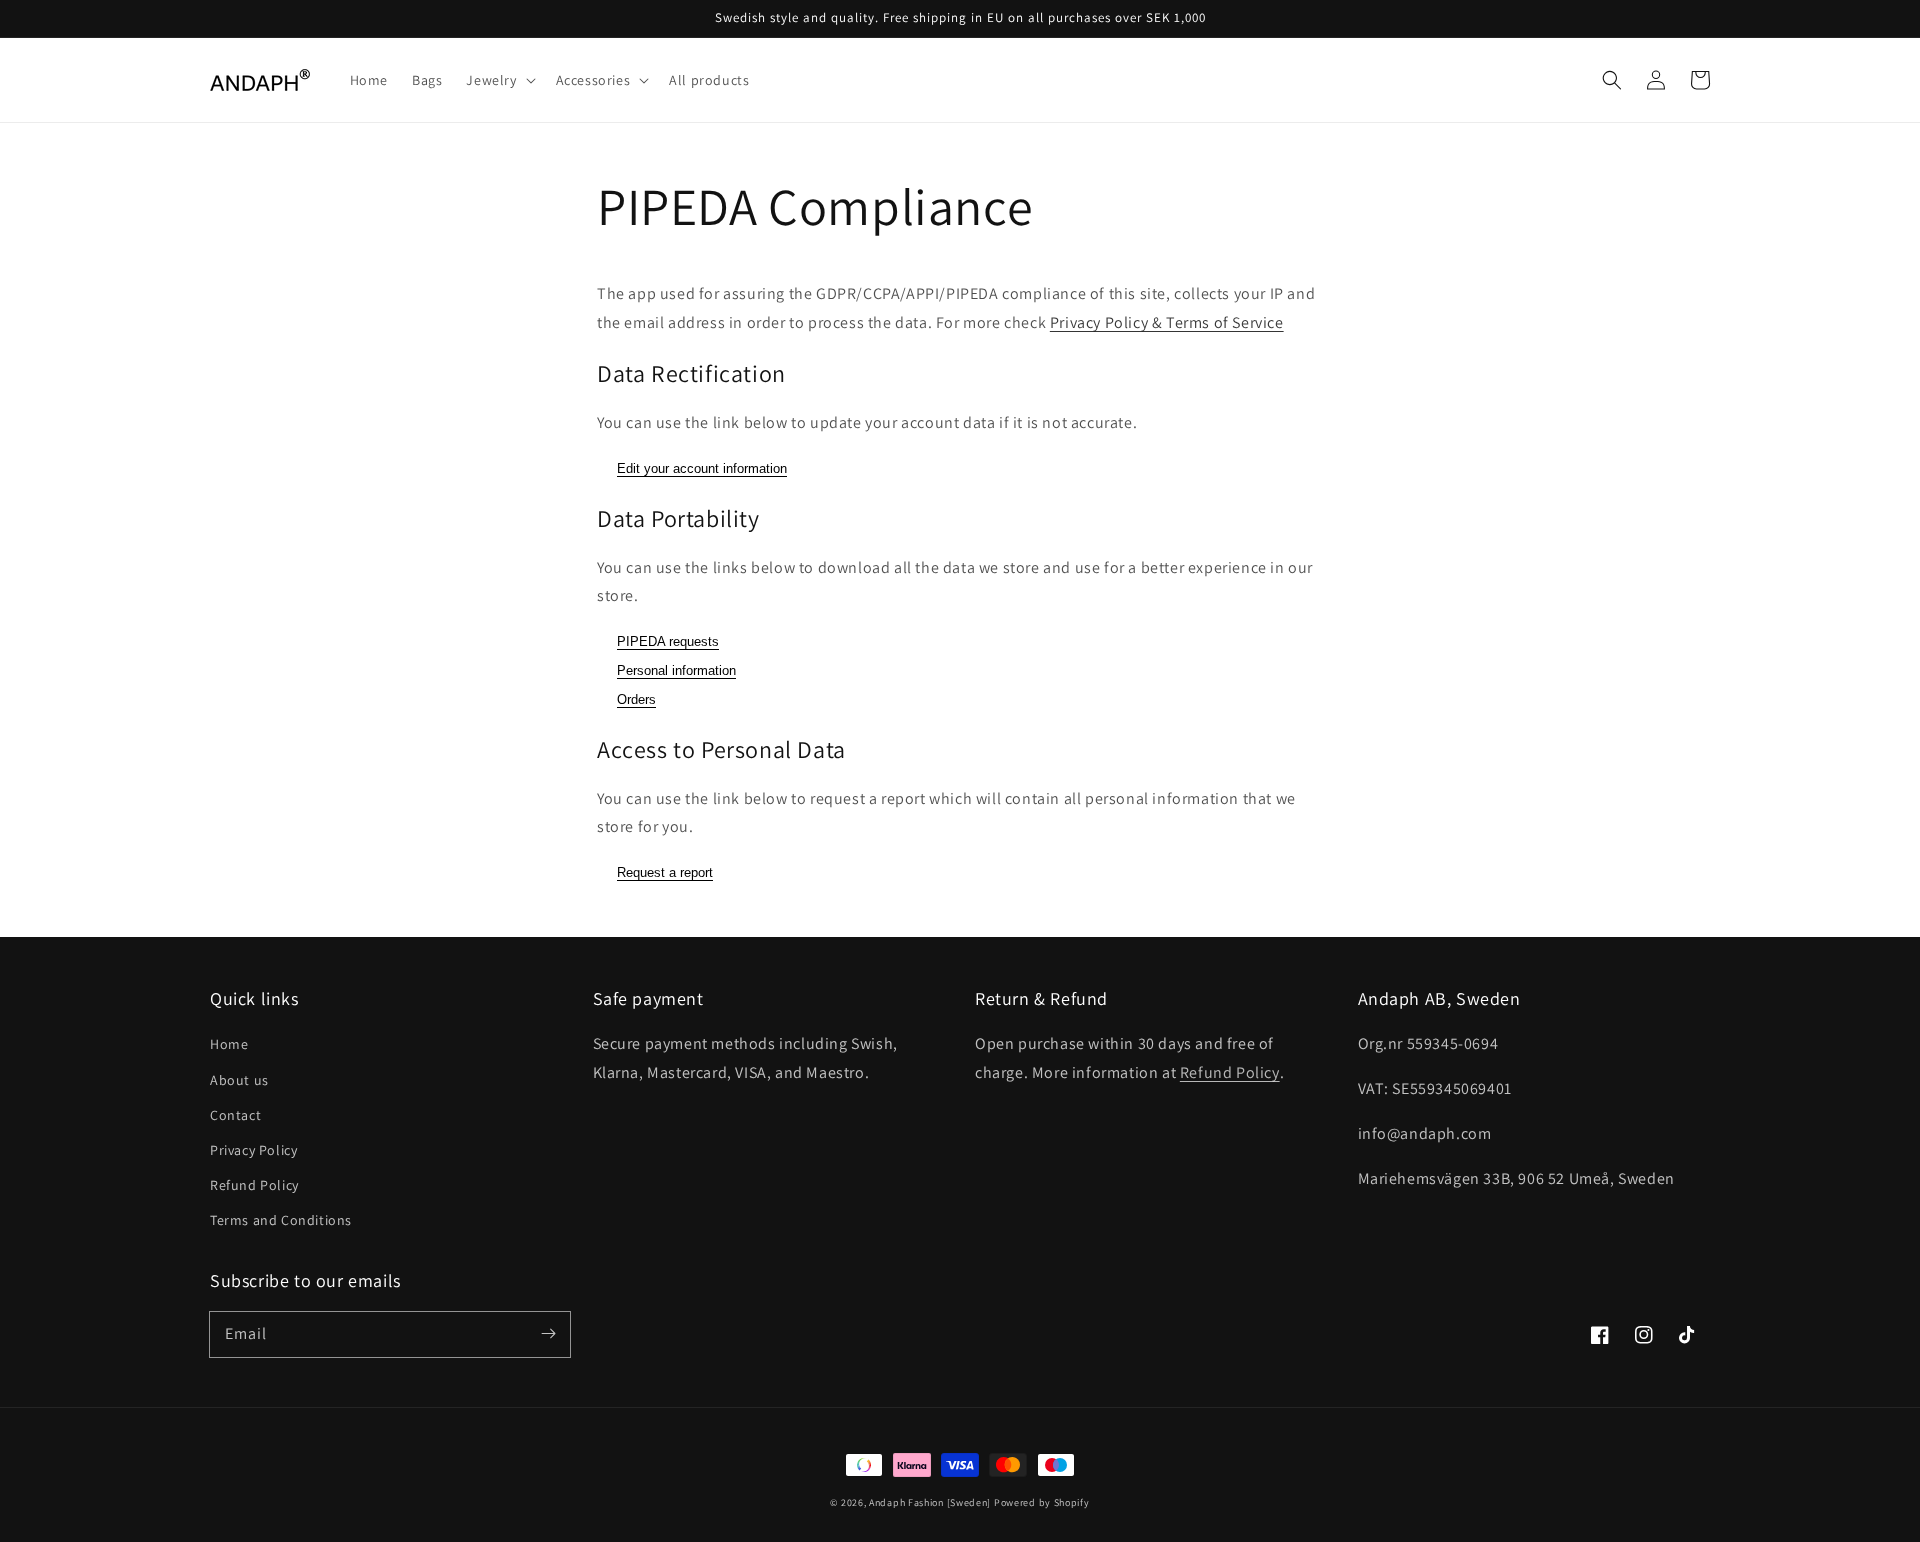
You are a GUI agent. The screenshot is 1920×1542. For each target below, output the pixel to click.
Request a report (665, 872)
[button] (1612, 80)
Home (229, 1044)
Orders (636, 699)
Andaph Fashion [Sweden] (930, 1502)
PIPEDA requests (668, 641)
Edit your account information (702, 468)
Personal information (676, 670)
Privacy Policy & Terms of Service (1167, 322)
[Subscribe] (548, 1334)
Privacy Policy (253, 1150)
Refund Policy (254, 1185)
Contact (235, 1115)
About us (239, 1080)
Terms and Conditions (281, 1220)
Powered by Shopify (1042, 1502)
